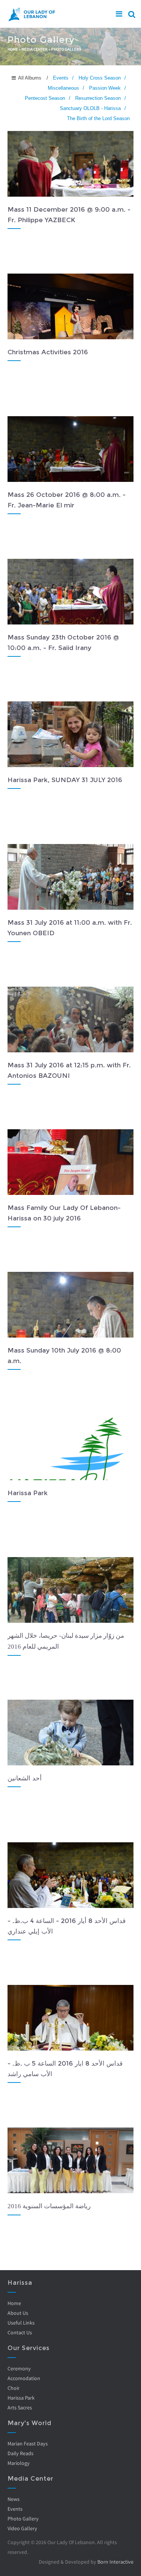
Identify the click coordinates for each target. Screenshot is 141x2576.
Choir (14, 2388)
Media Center (35, 49)
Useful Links (21, 2323)
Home (13, 49)
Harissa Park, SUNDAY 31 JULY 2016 (65, 780)
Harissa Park (28, 1493)
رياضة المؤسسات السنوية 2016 (49, 2206)
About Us (18, 2313)
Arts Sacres (20, 2407)
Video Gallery (22, 2528)
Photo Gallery (23, 2519)
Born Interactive (115, 2562)
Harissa (20, 2283)
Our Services (29, 2348)
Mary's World (30, 2423)
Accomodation (24, 2378)
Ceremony (19, 2368)
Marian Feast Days (28, 2444)
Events (15, 2509)
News (14, 2499)
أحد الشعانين (25, 1778)
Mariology (19, 2463)
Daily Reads (20, 2453)
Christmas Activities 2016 (48, 352)
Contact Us (20, 2332)
